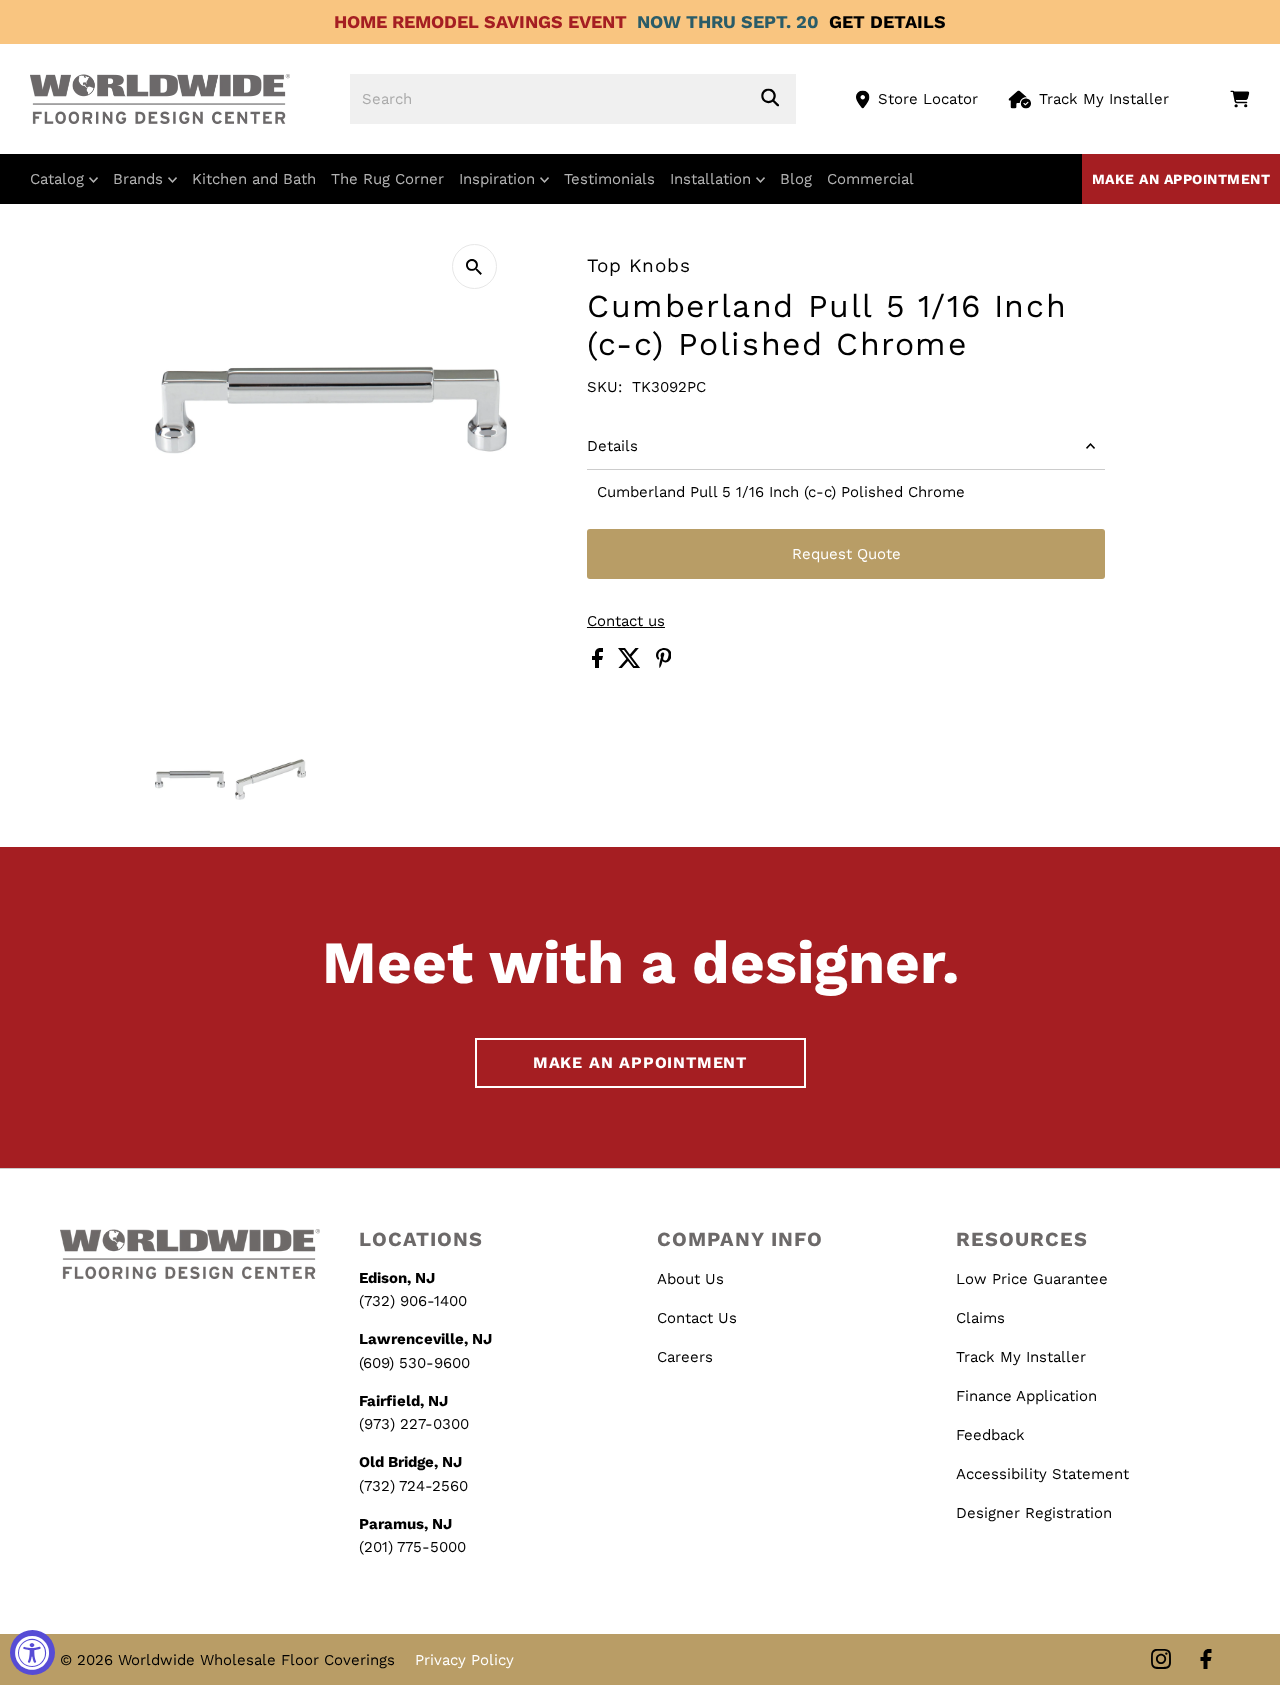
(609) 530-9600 (414, 1363)
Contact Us (697, 1318)
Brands (140, 179)
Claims (980, 1318)
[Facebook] (1206, 1660)
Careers (685, 1357)
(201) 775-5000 (412, 1547)
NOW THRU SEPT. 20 (728, 21)
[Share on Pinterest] (664, 663)
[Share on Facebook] (600, 663)
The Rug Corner (387, 179)
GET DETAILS (887, 21)
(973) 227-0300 (414, 1424)
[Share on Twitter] (632, 663)
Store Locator (928, 99)
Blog (796, 179)
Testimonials (609, 179)
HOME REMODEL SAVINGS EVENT (480, 21)
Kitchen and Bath (254, 179)
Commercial (870, 179)
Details (612, 446)
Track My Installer (1104, 99)
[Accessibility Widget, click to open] (32, 1652)
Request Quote (846, 554)
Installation (713, 179)
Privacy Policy (464, 1660)
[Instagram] (1161, 1660)
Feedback (990, 1435)
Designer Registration (1034, 1513)
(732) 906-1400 (413, 1301)
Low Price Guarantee (1032, 1279)
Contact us (626, 621)
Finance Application (1026, 1396)
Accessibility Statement (1042, 1474)
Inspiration (499, 179)
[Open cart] (1239, 99)
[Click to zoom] (474, 266)
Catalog (59, 179)
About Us (690, 1279)
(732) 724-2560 (413, 1486)
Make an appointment (1181, 179)
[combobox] (573, 99)
